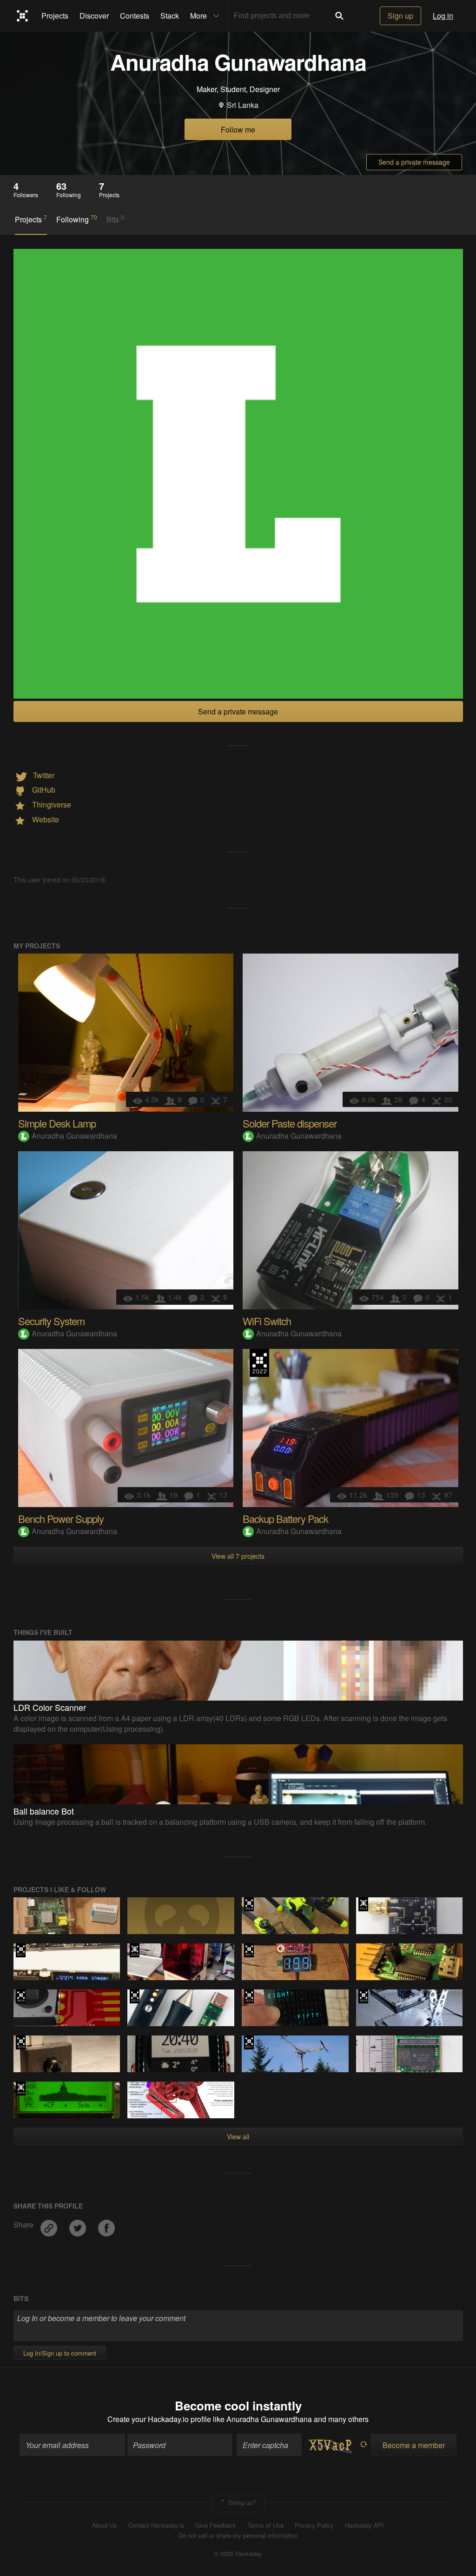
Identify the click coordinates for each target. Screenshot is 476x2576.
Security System (51, 1321)
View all (238, 2136)
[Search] (339, 16)
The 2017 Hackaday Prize (21, 1950)
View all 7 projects (238, 1556)
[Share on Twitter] (79, 2225)
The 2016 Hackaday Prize (21, 1996)
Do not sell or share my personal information (238, 2536)
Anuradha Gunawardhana (74, 1136)
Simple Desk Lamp (57, 1123)
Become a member (414, 2445)
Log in (443, 16)
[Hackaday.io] (23, 16)
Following (77, 219)
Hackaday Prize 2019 (135, 1996)
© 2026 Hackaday (238, 2554)
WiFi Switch (267, 1321)
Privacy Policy (314, 2525)
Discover (94, 16)
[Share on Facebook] (106, 2225)
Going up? (241, 2502)
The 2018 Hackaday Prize (249, 1904)
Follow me (238, 130)
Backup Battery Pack (285, 1518)
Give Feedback (216, 2525)
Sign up (400, 16)
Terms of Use (265, 2525)
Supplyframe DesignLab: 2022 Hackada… (259, 1363)
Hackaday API (364, 2525)
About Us (105, 2525)
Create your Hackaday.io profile (159, 2419)
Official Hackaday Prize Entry (363, 1904)
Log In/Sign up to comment (60, 2353)
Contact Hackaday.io (156, 2525)
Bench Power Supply (61, 1518)
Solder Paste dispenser (290, 1123)
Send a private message (414, 162)
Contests (135, 16)
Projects (55, 16)
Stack (170, 16)
